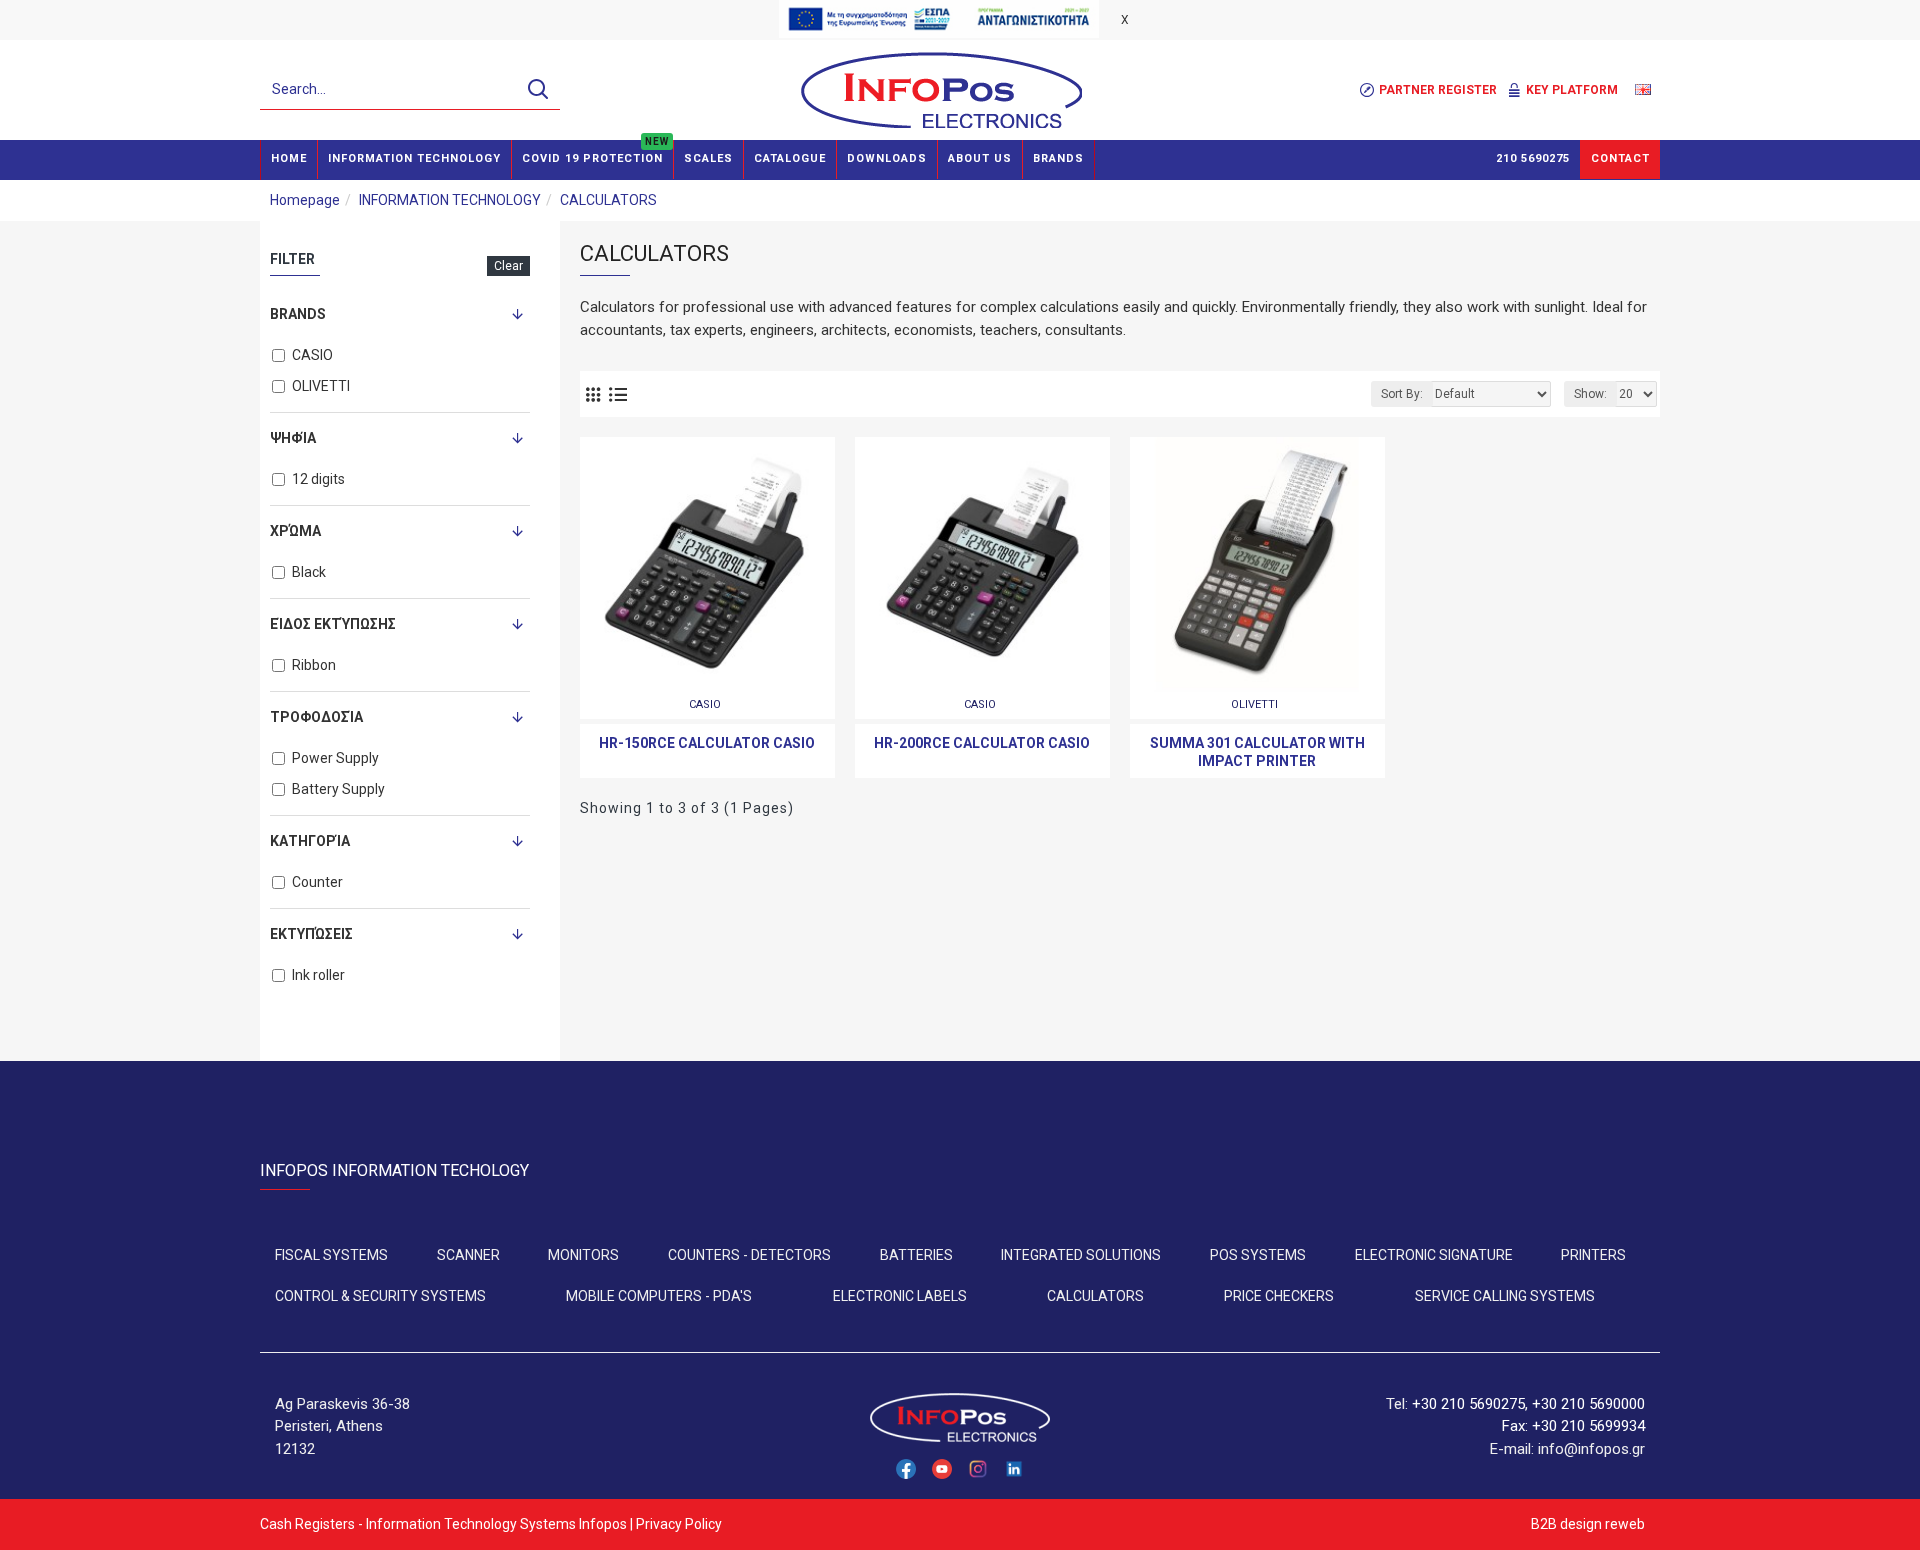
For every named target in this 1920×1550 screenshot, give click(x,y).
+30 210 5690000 (1588, 1404)
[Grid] (592, 394)
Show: (1590, 394)
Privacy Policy (679, 1524)
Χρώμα (295, 531)
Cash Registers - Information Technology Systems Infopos (443, 1524)
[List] (617, 394)
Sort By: (1402, 394)
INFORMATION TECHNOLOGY (450, 200)
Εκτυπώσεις (311, 934)
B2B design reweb (1588, 1524)
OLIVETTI (1254, 704)
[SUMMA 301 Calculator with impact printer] (1257, 564)
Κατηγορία (310, 841)
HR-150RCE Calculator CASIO (707, 743)
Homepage (305, 200)
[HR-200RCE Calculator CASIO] (982, 564)
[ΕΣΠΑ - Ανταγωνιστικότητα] (939, 19)
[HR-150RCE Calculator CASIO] (707, 564)
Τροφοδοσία (316, 717)
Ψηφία (293, 438)
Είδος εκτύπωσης (333, 624)
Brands (298, 314)
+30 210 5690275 (1468, 1404)
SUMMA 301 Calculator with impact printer (1257, 752)
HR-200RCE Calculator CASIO (982, 743)
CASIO (705, 704)
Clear (508, 266)
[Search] (537, 89)
